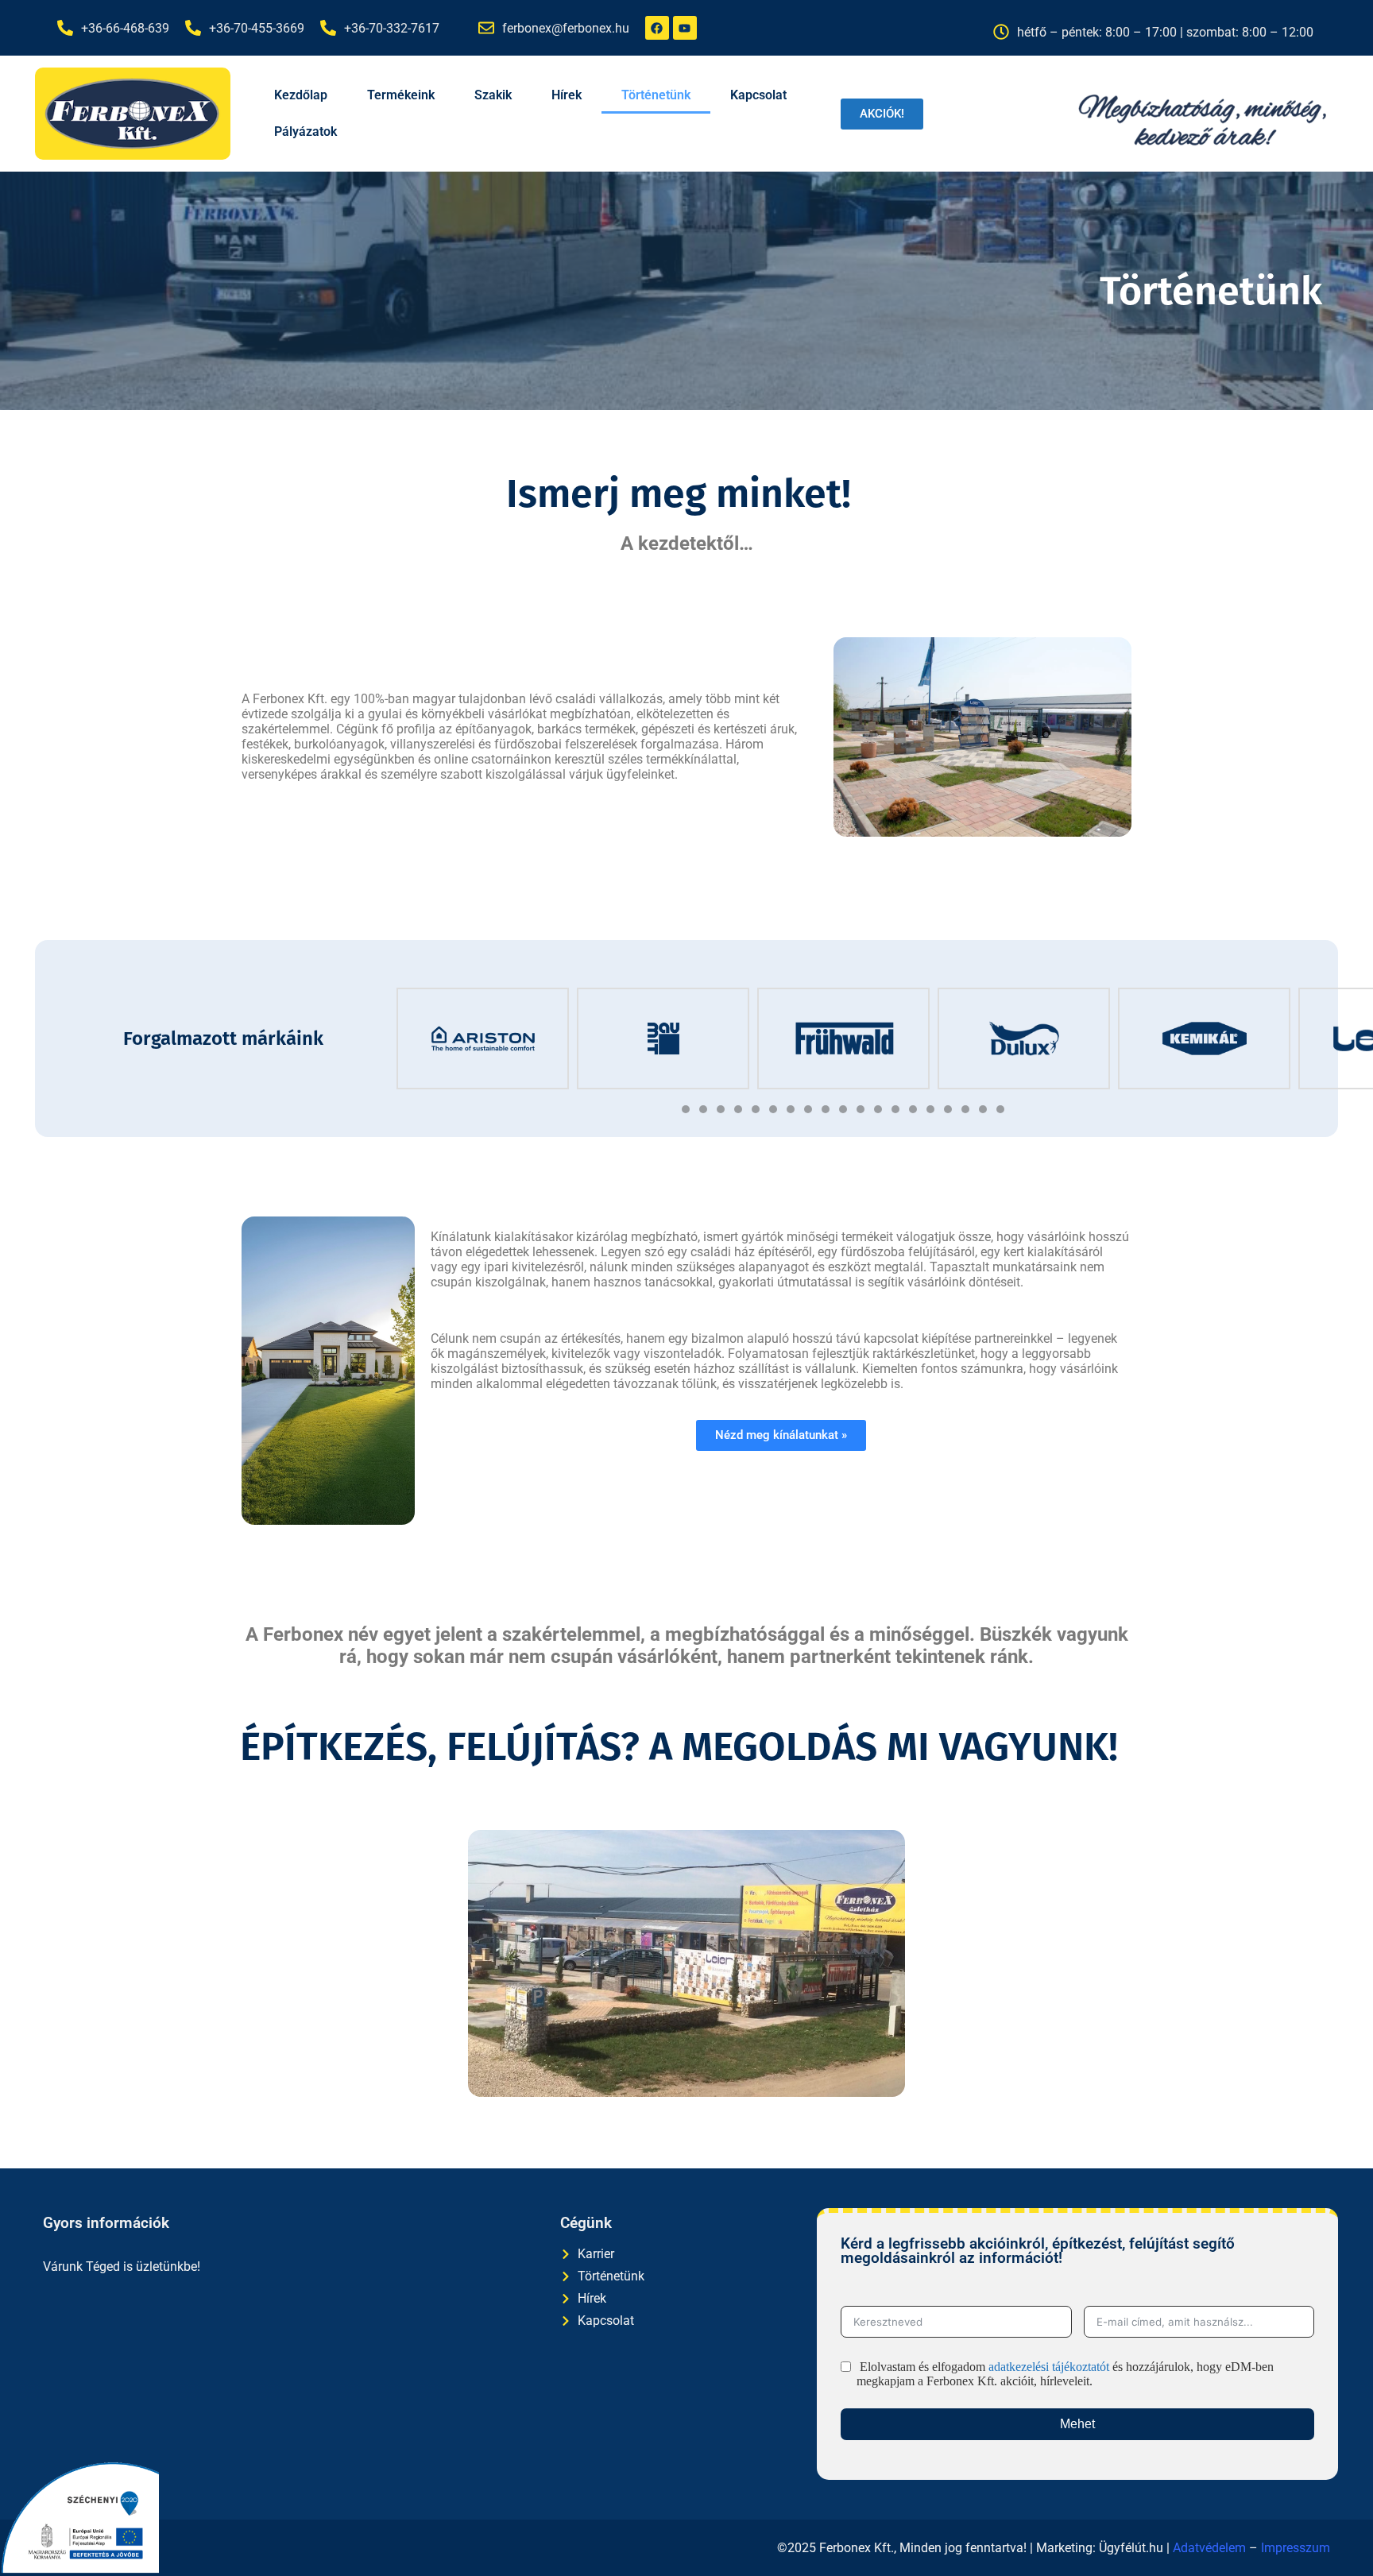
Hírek (567, 95)
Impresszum (1296, 2548)
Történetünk (656, 95)
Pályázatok (306, 132)
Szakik (493, 95)
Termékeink (401, 95)
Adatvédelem (1209, 2548)
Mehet (1077, 2424)
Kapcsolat (758, 95)
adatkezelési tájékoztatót (1049, 2367)
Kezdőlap (301, 95)
